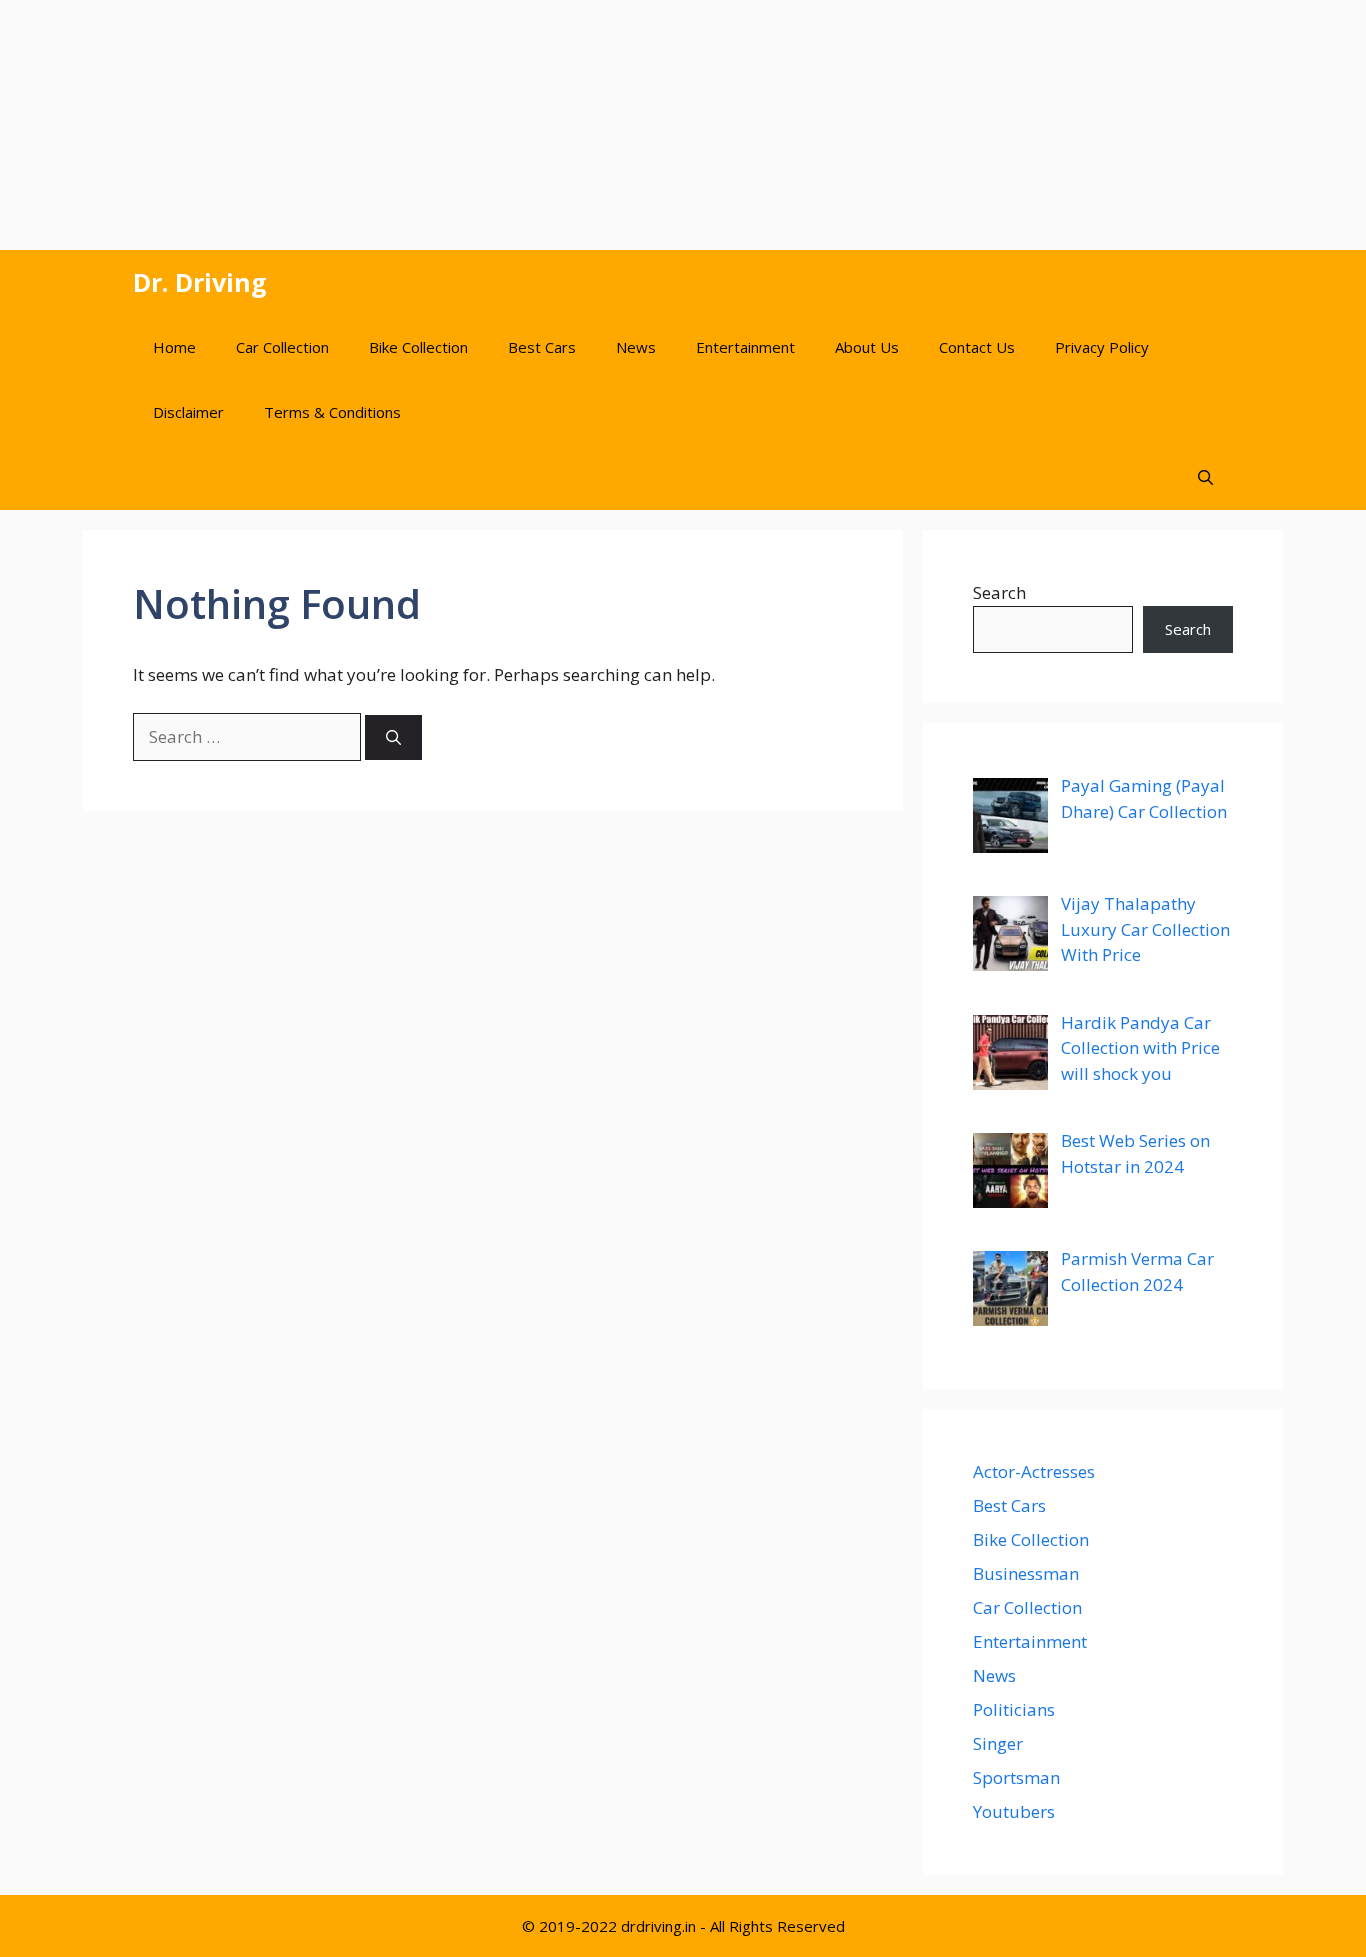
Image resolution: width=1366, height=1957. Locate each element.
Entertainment (745, 347)
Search (999, 592)
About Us (867, 347)
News (636, 347)
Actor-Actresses (1034, 1471)
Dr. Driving (200, 282)
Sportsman (1016, 1777)
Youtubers (1014, 1811)
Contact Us (977, 347)
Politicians (1014, 1709)
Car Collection (282, 347)
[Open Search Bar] (1205, 477)
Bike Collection (418, 347)
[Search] (393, 737)
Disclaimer (188, 412)
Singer (998, 1743)
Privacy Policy (1102, 347)
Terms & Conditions (332, 412)
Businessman (1026, 1573)
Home (174, 347)
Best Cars (542, 347)
